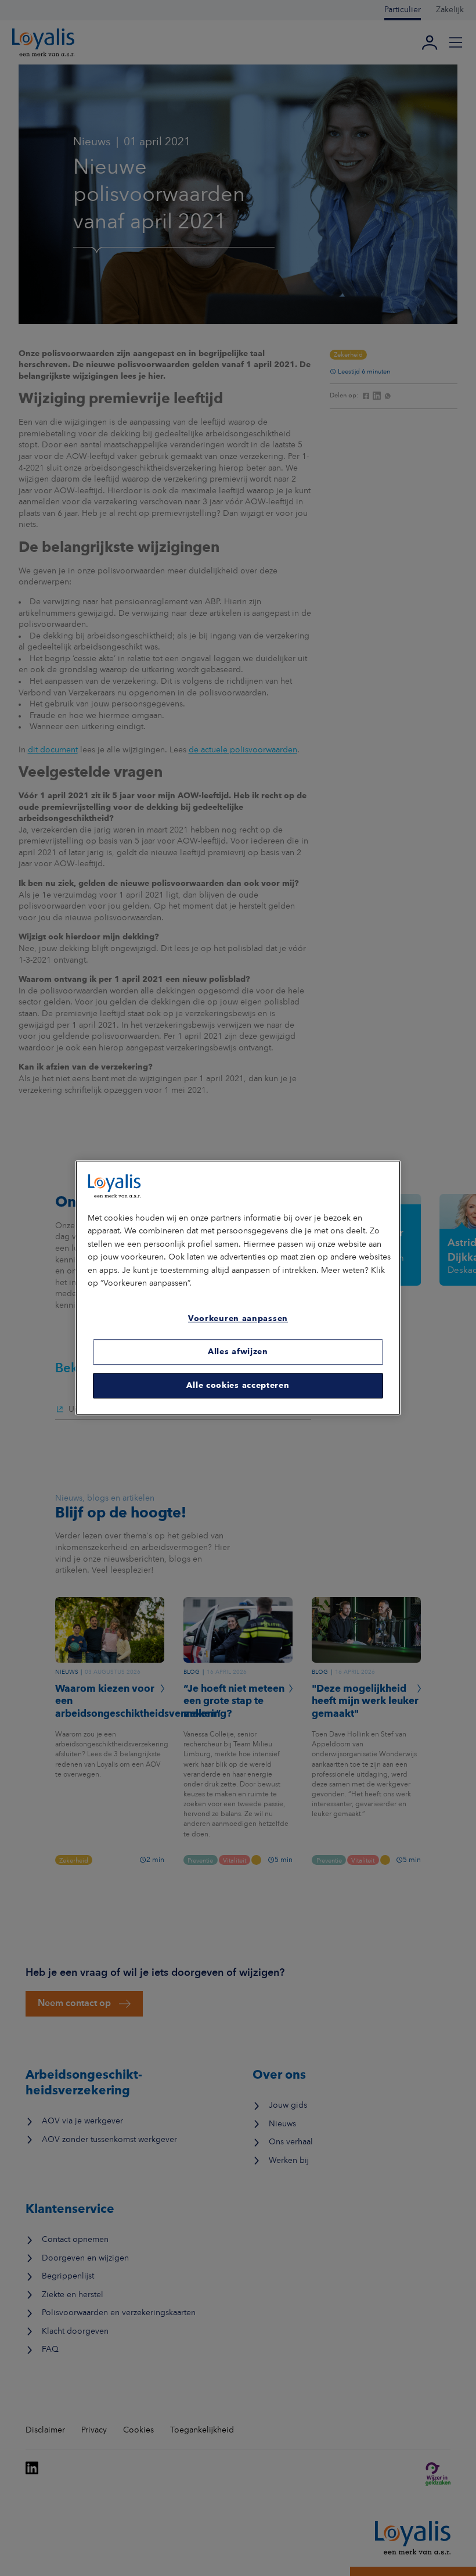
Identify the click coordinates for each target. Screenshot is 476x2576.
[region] (238, 1288)
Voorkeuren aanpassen (238, 1319)
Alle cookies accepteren (238, 1386)
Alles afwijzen (238, 1352)
